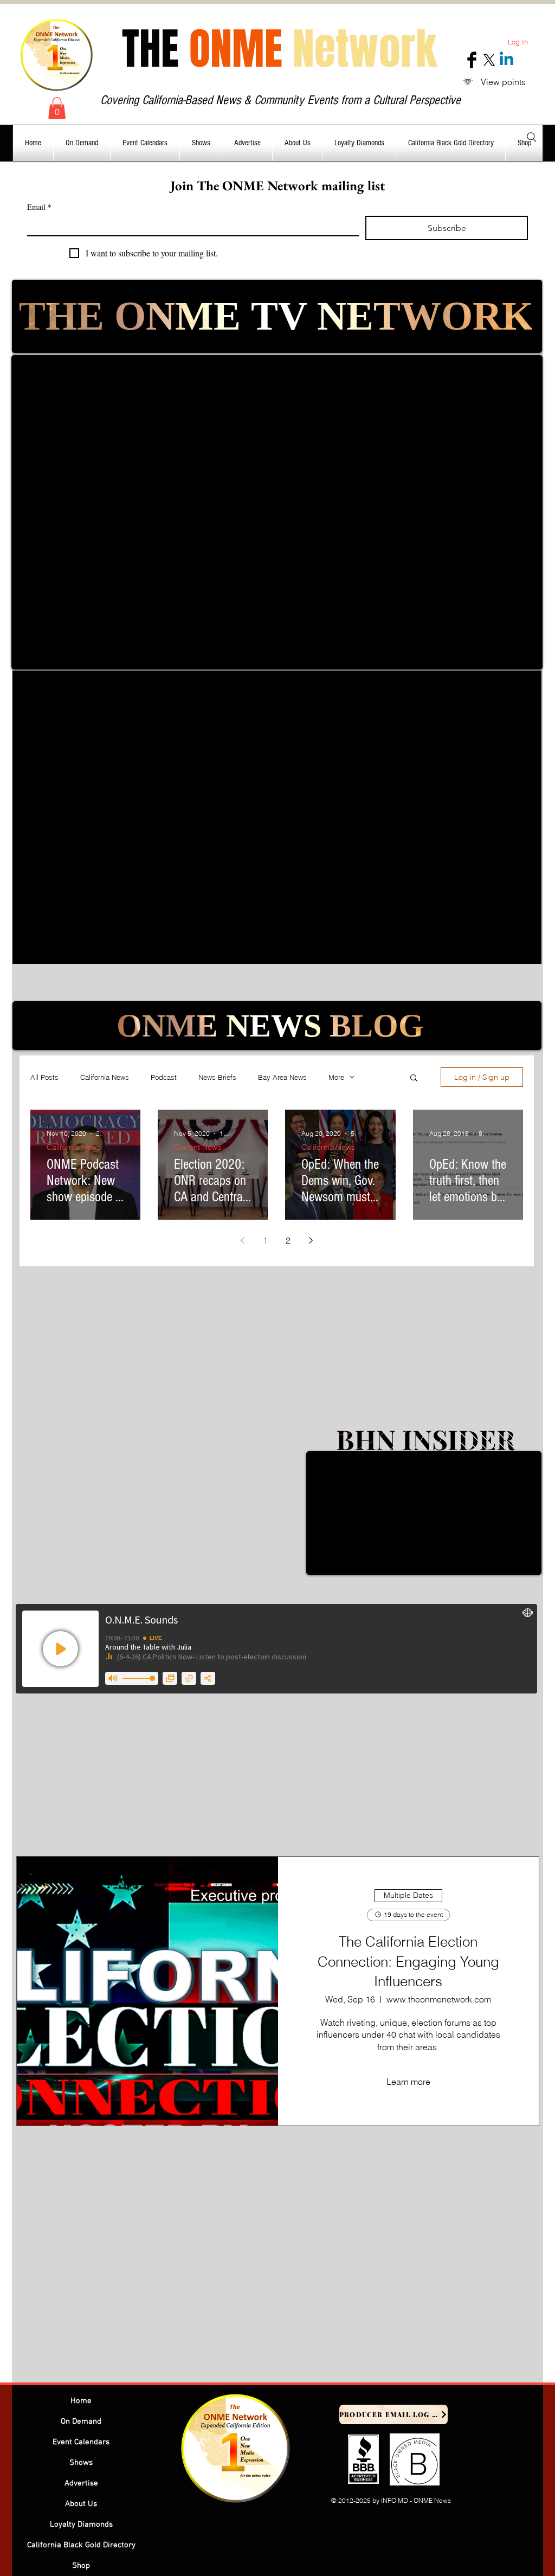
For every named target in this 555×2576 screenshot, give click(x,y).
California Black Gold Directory (81, 2545)
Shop (81, 2566)
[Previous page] (243, 1240)
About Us (81, 2504)
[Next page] (311, 1240)
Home (81, 2401)
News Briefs (217, 1077)
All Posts (44, 1077)
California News (105, 1077)
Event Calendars (81, 2442)
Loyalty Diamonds (81, 2525)
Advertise (81, 2483)
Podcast (164, 1077)
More (336, 1077)
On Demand (81, 2422)
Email (39, 207)
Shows (81, 2463)
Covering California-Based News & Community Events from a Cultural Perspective (280, 100)
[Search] (532, 137)
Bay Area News (282, 1077)
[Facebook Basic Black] (472, 60)
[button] (57, 108)
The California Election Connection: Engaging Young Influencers (408, 1962)
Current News (198, 1147)
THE (279, 49)
